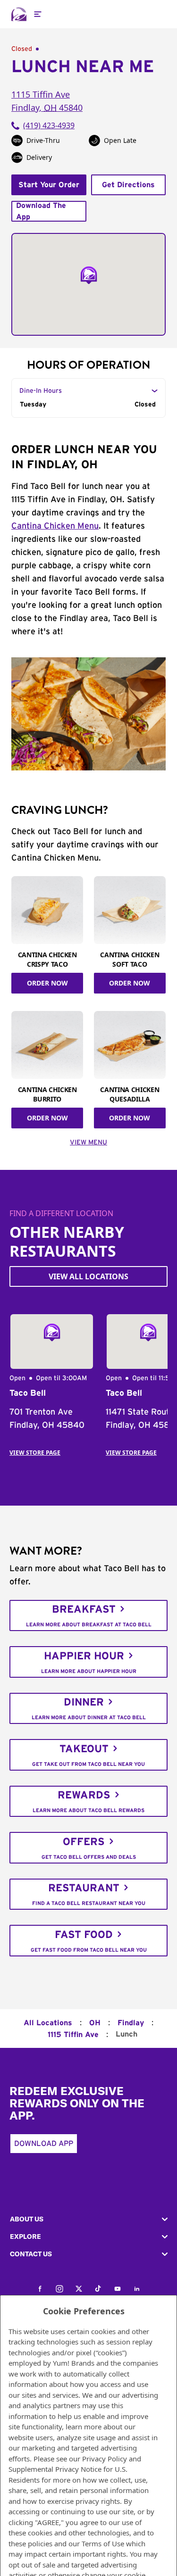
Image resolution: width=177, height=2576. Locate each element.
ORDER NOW (47, 983)
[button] (88, 2219)
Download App (44, 2144)
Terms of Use (103, 2543)
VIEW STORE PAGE (35, 1453)
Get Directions (128, 185)
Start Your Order (49, 185)
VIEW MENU (88, 1143)
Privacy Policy (105, 2459)
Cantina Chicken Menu (55, 526)
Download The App (41, 211)
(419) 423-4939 (49, 125)
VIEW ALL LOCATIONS (88, 1276)
